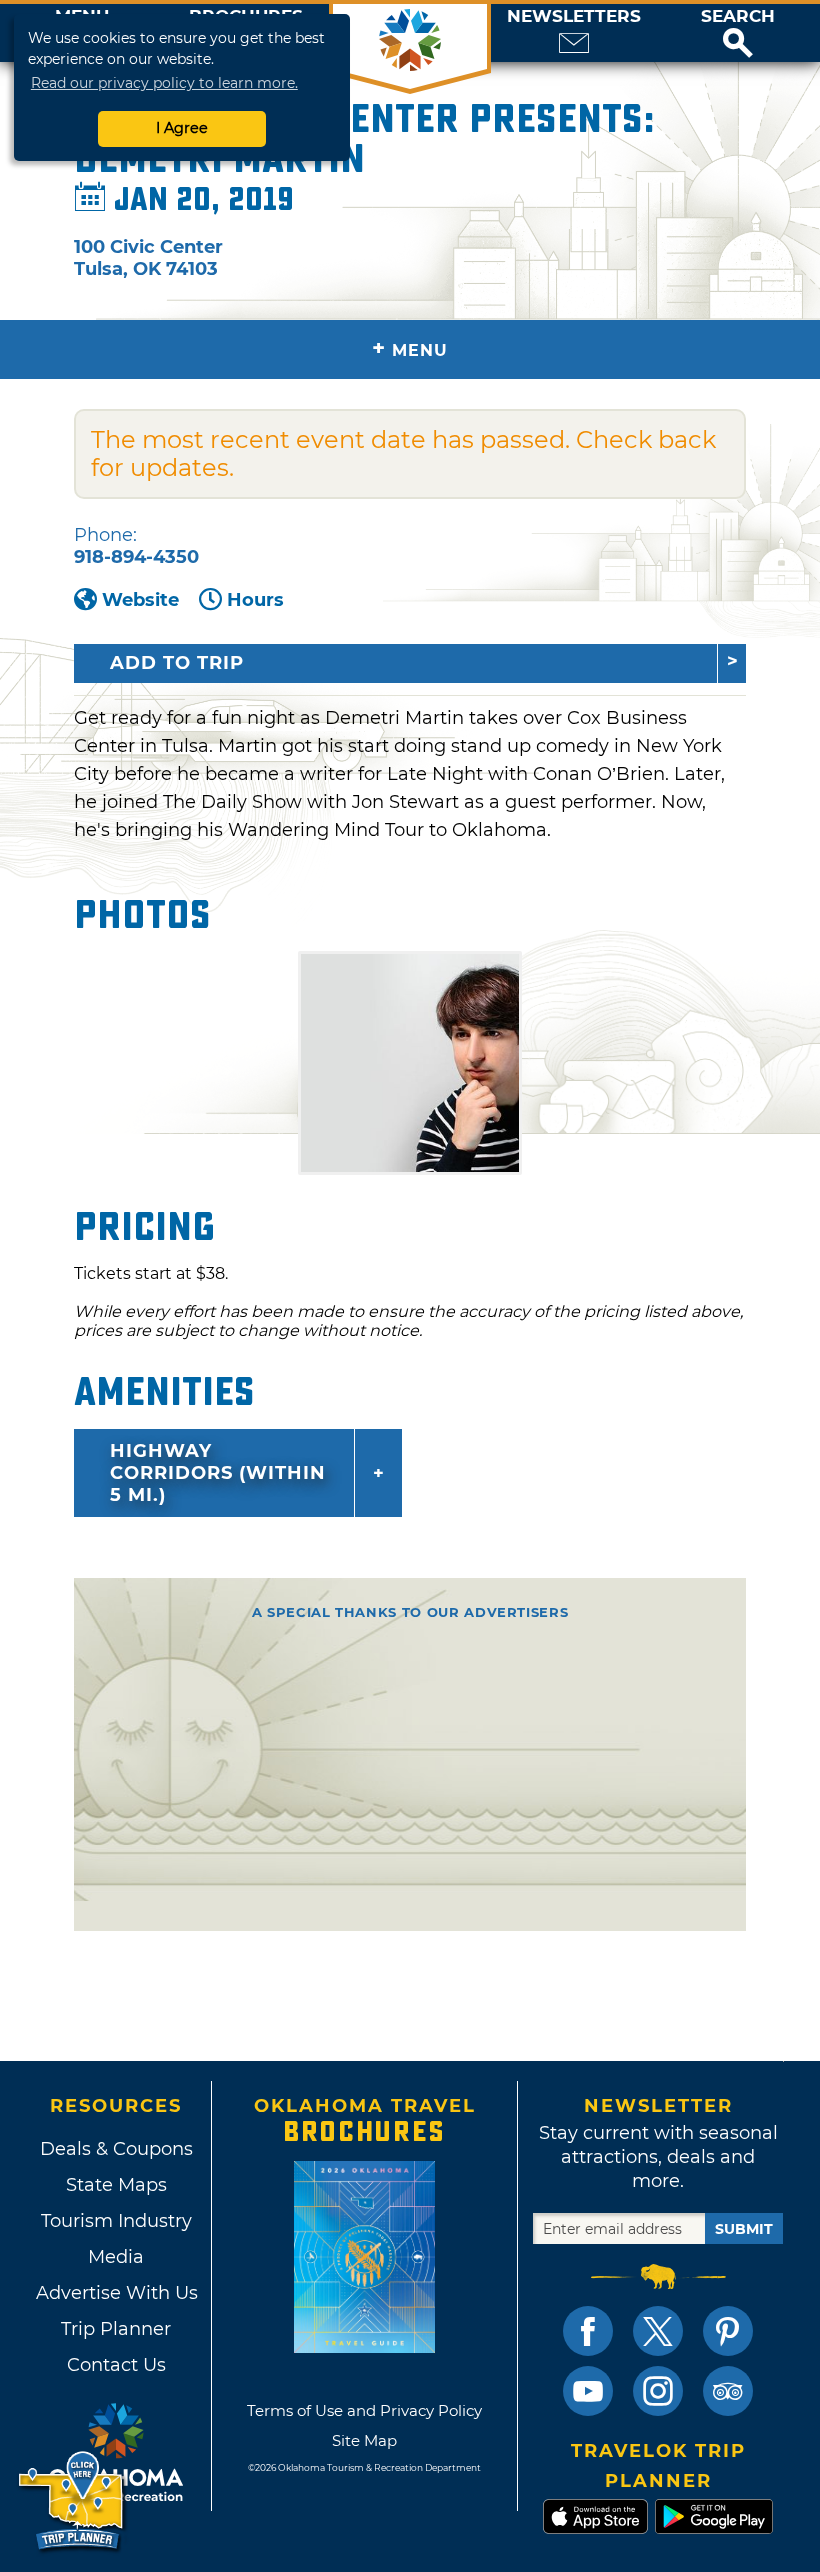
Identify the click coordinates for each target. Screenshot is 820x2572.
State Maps (116, 2185)
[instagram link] (658, 2391)
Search (738, 16)
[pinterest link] (728, 2331)
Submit (744, 2229)
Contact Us (116, 2365)
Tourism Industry (116, 2221)
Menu (410, 348)
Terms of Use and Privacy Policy (364, 2410)
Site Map (364, 2440)
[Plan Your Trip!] (72, 2501)
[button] (738, 33)
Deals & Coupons (116, 2149)
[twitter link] (658, 2331)
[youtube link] (588, 2391)
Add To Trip (177, 663)
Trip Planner (116, 2329)
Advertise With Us (116, 2293)
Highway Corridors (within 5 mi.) (218, 1473)
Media (116, 2257)
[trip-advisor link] (728, 2391)
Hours (255, 600)
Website (140, 600)
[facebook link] (588, 2331)
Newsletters (574, 16)
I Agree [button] (182, 128)
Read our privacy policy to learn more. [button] (164, 83)
